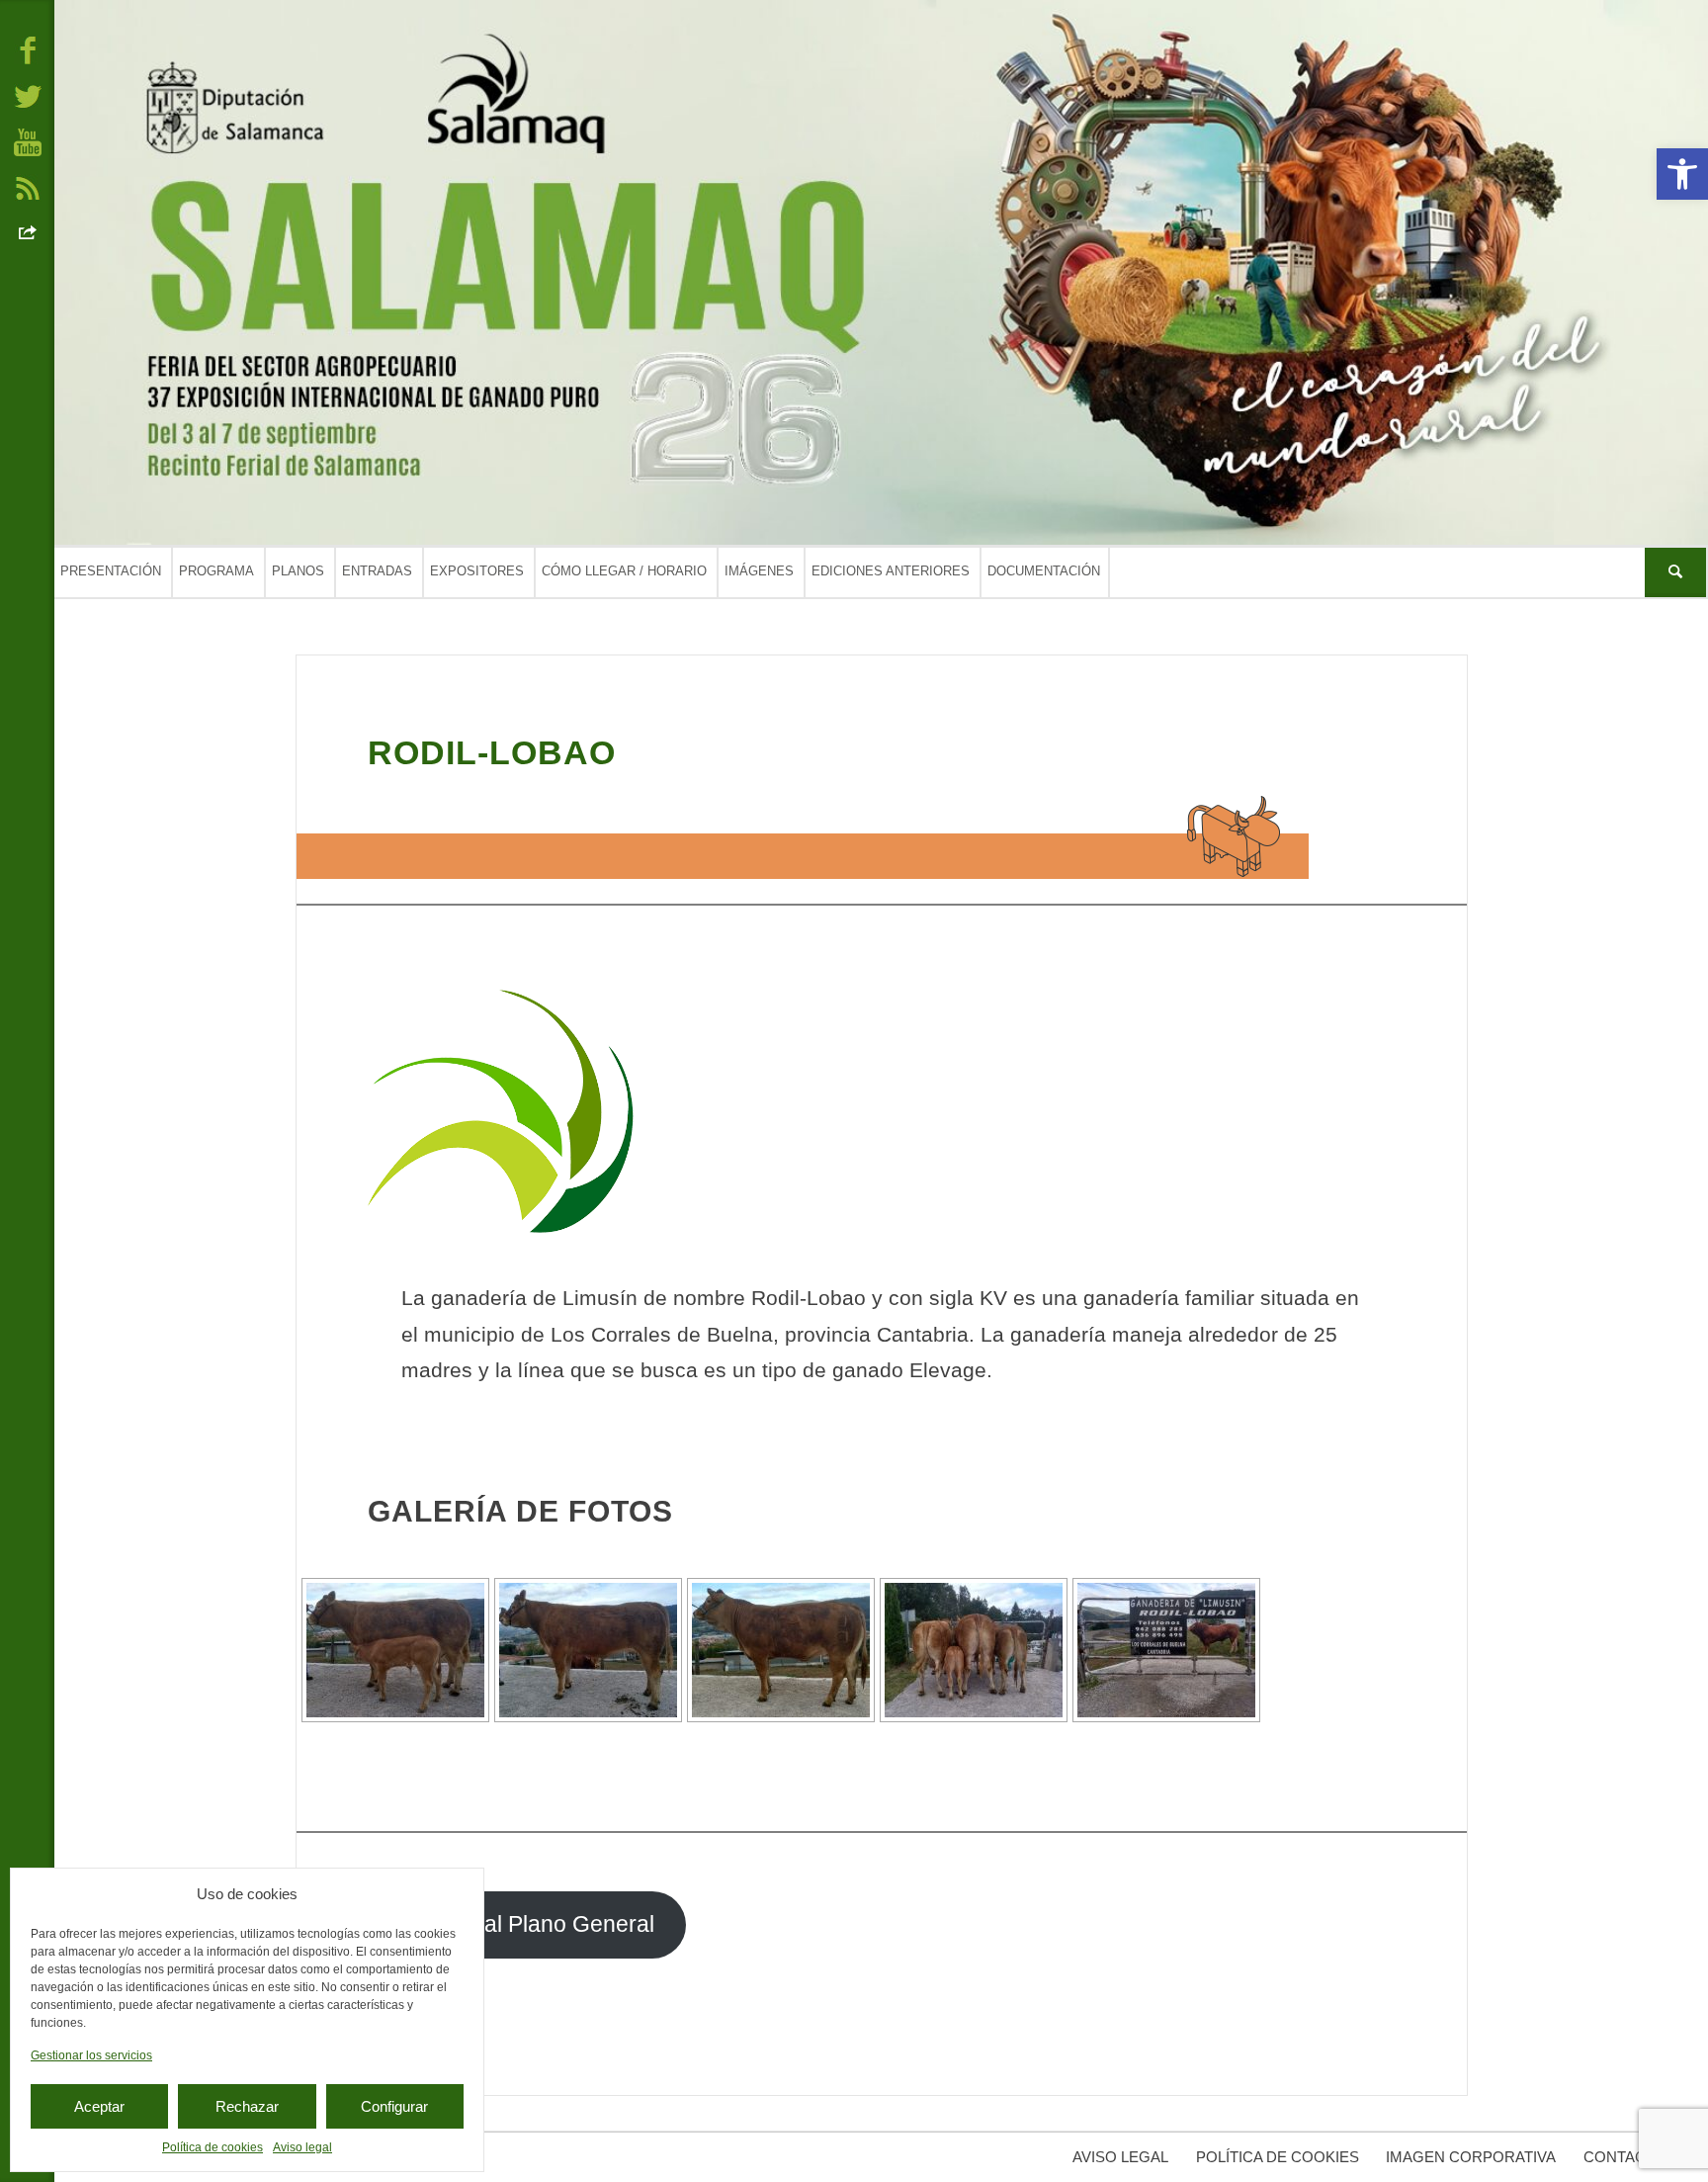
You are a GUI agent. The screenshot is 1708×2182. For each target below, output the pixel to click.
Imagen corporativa (1471, 2157)
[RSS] (28, 187)
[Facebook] (28, 49)
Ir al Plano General (559, 1924)
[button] (1682, 174)
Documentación (1044, 571)
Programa (216, 571)
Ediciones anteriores (891, 571)
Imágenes (759, 571)
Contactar (1629, 2157)
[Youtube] (28, 141)
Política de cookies (213, 2147)
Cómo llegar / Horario (624, 571)
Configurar (394, 2106)
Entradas (377, 571)
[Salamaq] (881, 272)
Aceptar (99, 2106)
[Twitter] (28, 95)
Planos (298, 571)
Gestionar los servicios (91, 2055)
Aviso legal (302, 2147)
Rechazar (247, 2106)
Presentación (111, 571)
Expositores (477, 571)
